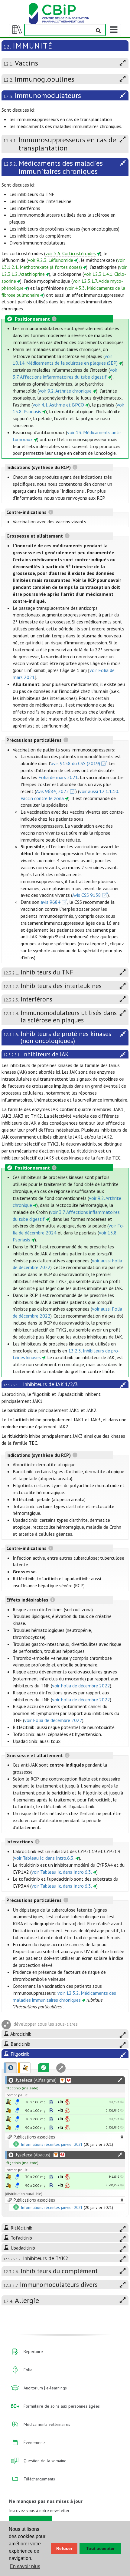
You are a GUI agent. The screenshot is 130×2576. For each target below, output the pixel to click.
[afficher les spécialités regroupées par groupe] (24, 2068)
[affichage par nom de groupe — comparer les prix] (9, 2102)
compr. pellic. (17, 2095)
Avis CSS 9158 (87, 895)
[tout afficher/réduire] (120, 2080)
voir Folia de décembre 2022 (81, 1686)
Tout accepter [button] (100, 2548)
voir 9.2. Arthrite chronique (65, 391)
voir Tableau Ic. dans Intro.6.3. (44, 1858)
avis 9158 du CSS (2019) (75, 763)
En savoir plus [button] (25, 2566)
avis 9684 (50, 902)
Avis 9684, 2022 (52, 791)
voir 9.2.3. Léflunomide (50, 260)
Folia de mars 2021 (58, 777)
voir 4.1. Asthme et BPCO (58, 405)
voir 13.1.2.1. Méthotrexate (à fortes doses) (63, 263)
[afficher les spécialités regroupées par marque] (10, 2068)
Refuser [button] (64, 2548)
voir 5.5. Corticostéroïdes (71, 253)
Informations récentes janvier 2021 (52, 2145)
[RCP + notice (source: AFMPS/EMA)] (17, 2102)
